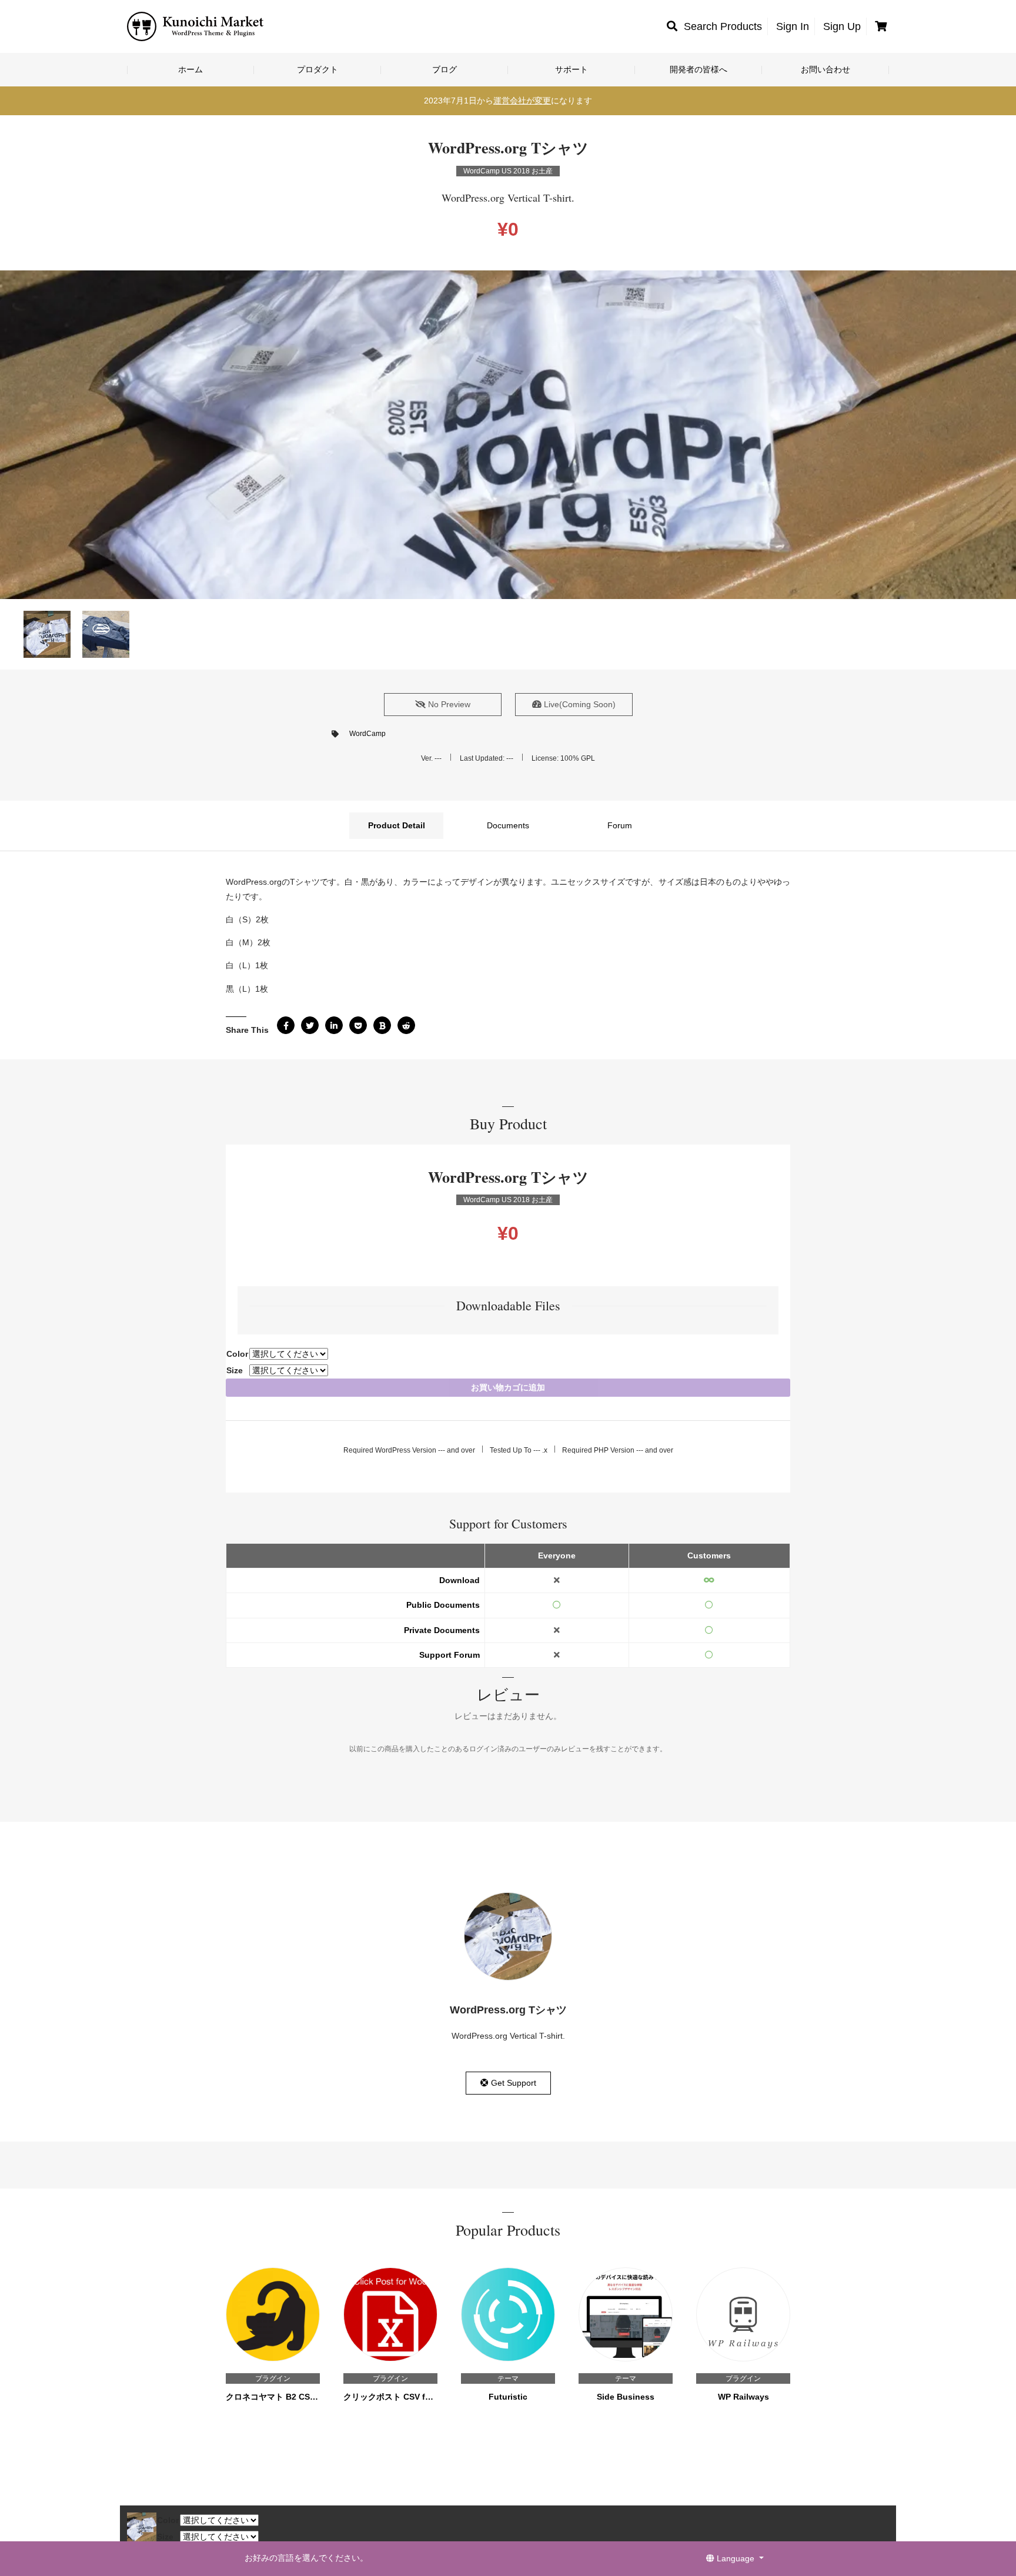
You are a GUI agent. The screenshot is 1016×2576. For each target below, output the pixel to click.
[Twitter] (310, 1025)
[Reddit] (406, 1025)
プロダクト (317, 69)
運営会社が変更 (522, 101)
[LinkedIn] (334, 1025)
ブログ (444, 69)
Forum (620, 825)
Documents (508, 825)
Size (235, 1370)
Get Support (512, 2083)
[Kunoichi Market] (196, 26)
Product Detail (397, 825)
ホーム (190, 69)
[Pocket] (358, 1025)
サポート (571, 69)
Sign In (793, 26)
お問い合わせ (825, 69)
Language (736, 2558)
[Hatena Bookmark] (382, 1025)
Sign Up (842, 26)
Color (237, 1354)
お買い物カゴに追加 (508, 1387)
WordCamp (367, 734)
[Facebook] (286, 1025)
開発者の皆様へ (698, 69)
